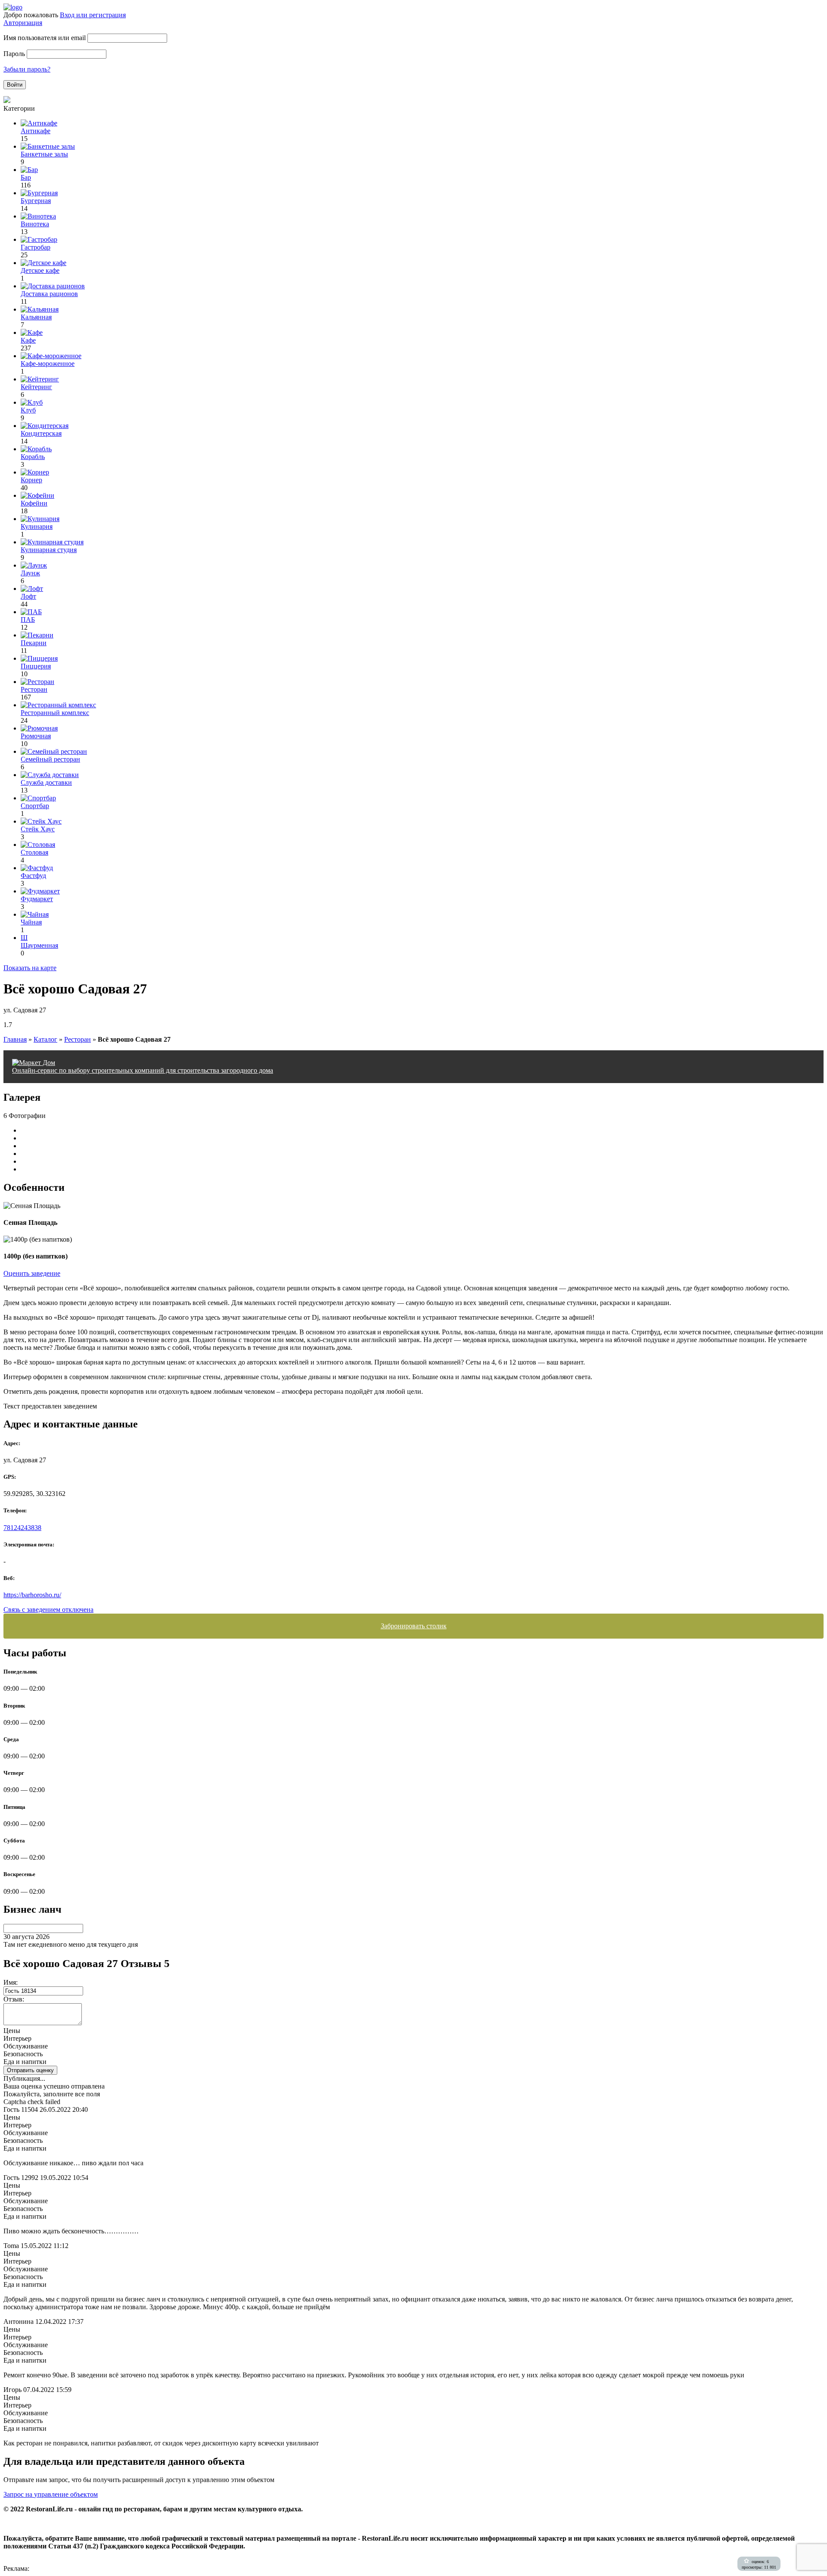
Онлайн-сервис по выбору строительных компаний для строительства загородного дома (143, 1070)
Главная (15, 1039)
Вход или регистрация (93, 15)
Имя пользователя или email (45, 38)
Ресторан (78, 1039)
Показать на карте (30, 968)
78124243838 (22, 1528)
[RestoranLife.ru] (13, 7)
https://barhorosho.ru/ (32, 1595)
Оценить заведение (32, 1273)
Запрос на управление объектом (51, 2494)
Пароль (14, 54)
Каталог (45, 1039)
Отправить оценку (30, 2070)
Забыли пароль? (27, 69)
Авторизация (23, 23)
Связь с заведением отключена (48, 1610)
